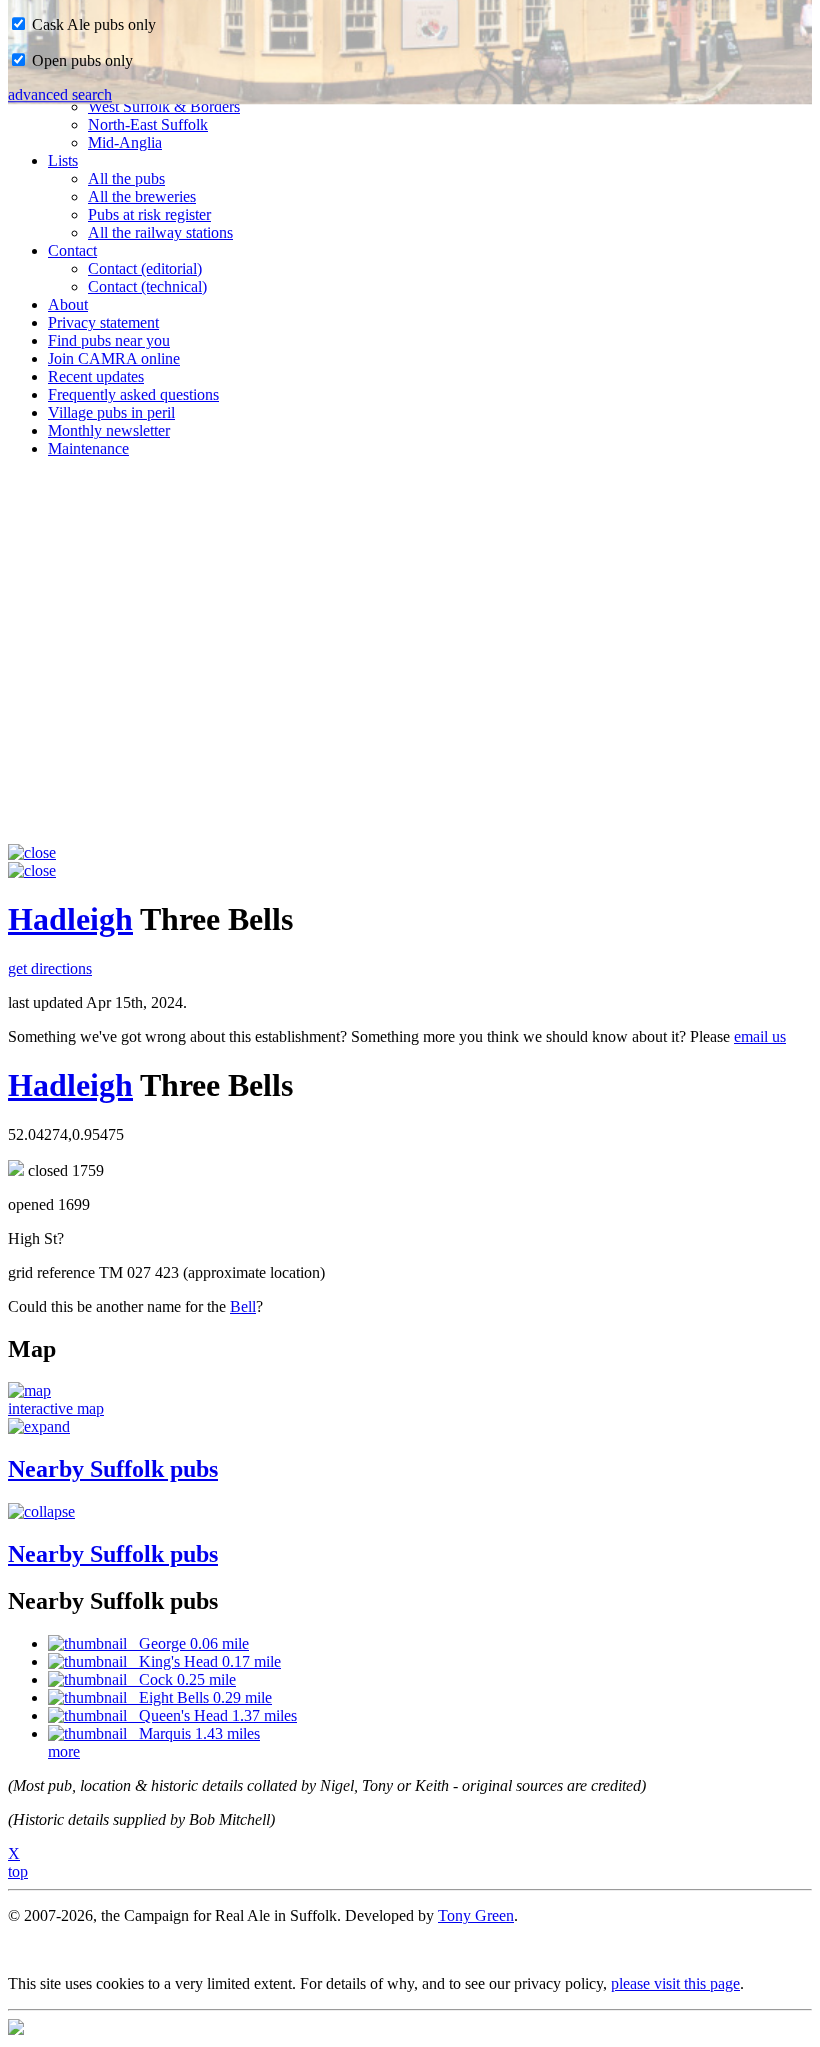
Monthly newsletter (109, 430)
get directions (50, 968)
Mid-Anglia (125, 142)
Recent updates (96, 376)
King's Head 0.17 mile (204, 1661)
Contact (72, 250)
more (64, 1751)
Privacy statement (103, 322)
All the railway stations (160, 232)
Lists (63, 160)
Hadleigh (70, 919)
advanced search (60, 94)
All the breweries (142, 196)
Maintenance (88, 448)
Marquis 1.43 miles (193, 1733)
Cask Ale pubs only (92, 24)
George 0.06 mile (188, 1643)
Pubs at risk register (149, 214)
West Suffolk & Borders (164, 106)
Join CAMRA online (114, 358)
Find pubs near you (109, 340)
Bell (243, 1306)
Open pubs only (80, 60)
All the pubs (126, 178)
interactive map (56, 1408)
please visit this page (675, 1983)
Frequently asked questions (133, 394)
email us (760, 1036)
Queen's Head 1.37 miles (212, 1715)
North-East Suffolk (148, 124)
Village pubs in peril (111, 412)
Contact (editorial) (145, 268)
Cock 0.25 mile (181, 1679)
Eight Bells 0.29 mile (199, 1697)
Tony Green (476, 1915)
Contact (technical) (147, 286)
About (68, 304)
